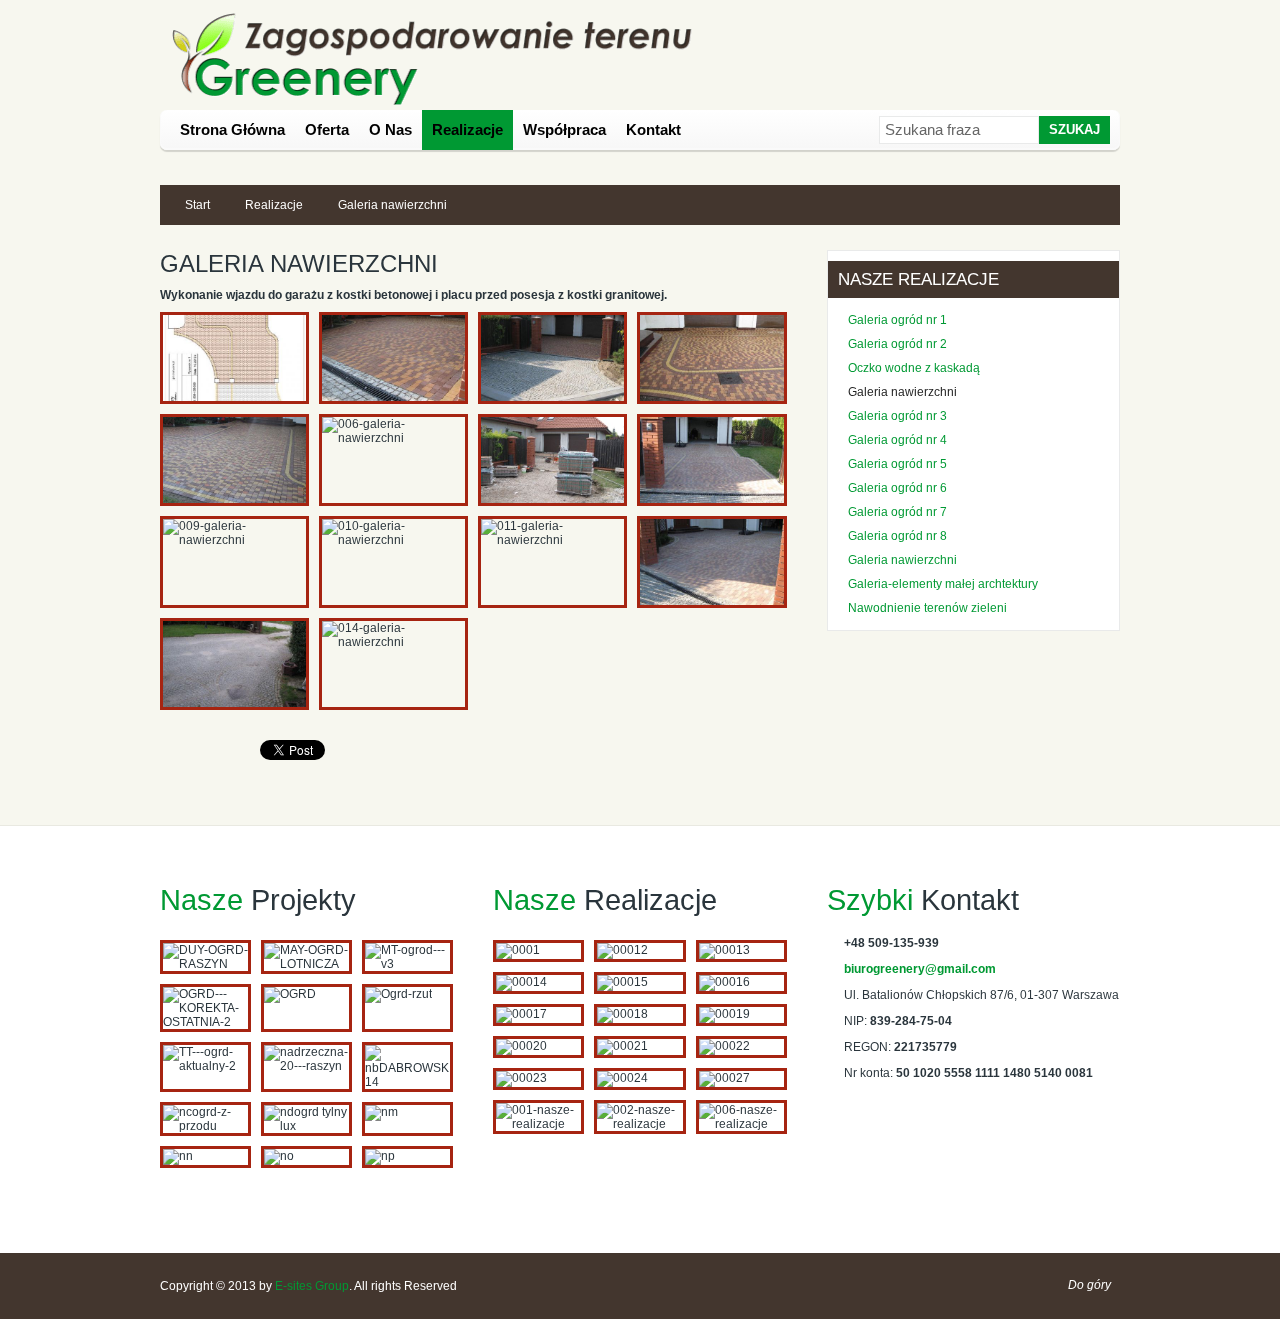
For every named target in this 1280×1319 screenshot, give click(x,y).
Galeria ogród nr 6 (897, 488)
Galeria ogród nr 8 (897, 536)
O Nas (390, 129)
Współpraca (564, 129)
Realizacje (467, 129)
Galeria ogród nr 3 (897, 416)
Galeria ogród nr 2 (897, 344)
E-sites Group (312, 1286)
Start (197, 205)
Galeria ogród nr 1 (897, 320)
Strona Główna (232, 129)
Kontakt (653, 129)
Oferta (327, 129)
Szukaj (1074, 129)
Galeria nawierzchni (902, 392)
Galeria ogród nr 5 (897, 464)
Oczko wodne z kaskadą (914, 368)
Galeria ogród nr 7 (897, 512)
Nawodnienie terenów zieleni (927, 608)
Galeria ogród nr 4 (897, 440)
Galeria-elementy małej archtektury (943, 584)
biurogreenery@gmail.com (920, 969)
